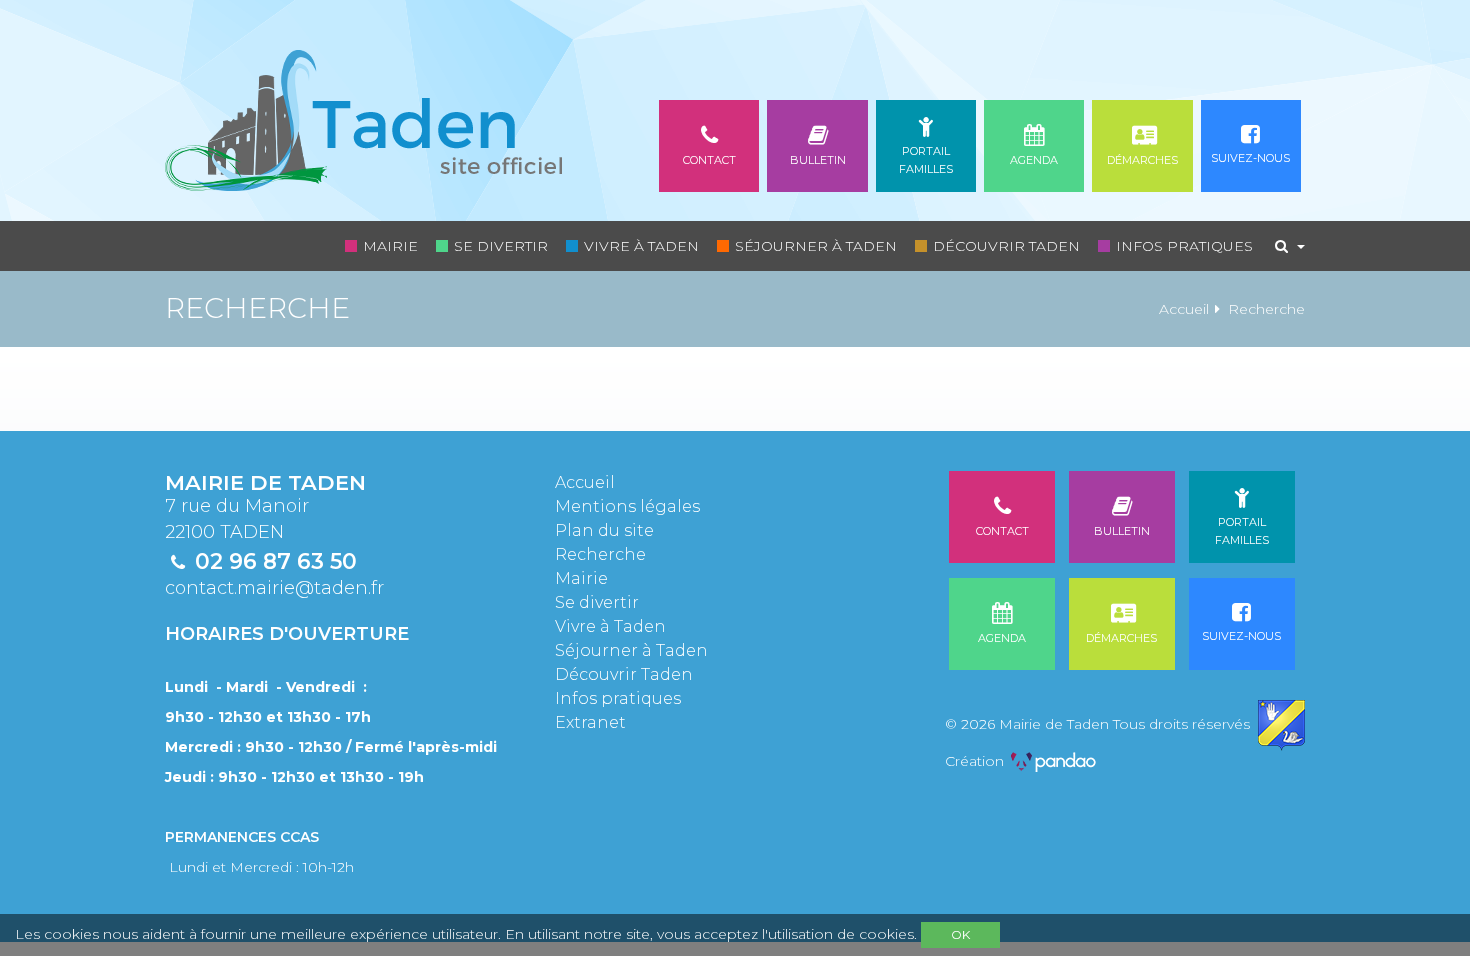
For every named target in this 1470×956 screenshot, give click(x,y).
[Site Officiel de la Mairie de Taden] (363, 110)
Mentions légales (627, 506)
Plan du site (604, 530)
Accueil (1184, 309)
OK (960, 934)
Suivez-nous (1250, 158)
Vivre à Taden (641, 246)
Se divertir (501, 246)
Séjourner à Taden (816, 246)
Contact (709, 160)
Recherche (600, 554)
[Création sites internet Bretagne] (1054, 761)
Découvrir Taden (1006, 246)
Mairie (390, 246)
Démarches (1142, 160)
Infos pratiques (1184, 246)
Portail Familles (926, 160)
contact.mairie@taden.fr (274, 588)
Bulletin (818, 160)
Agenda (1034, 160)
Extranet (590, 722)
